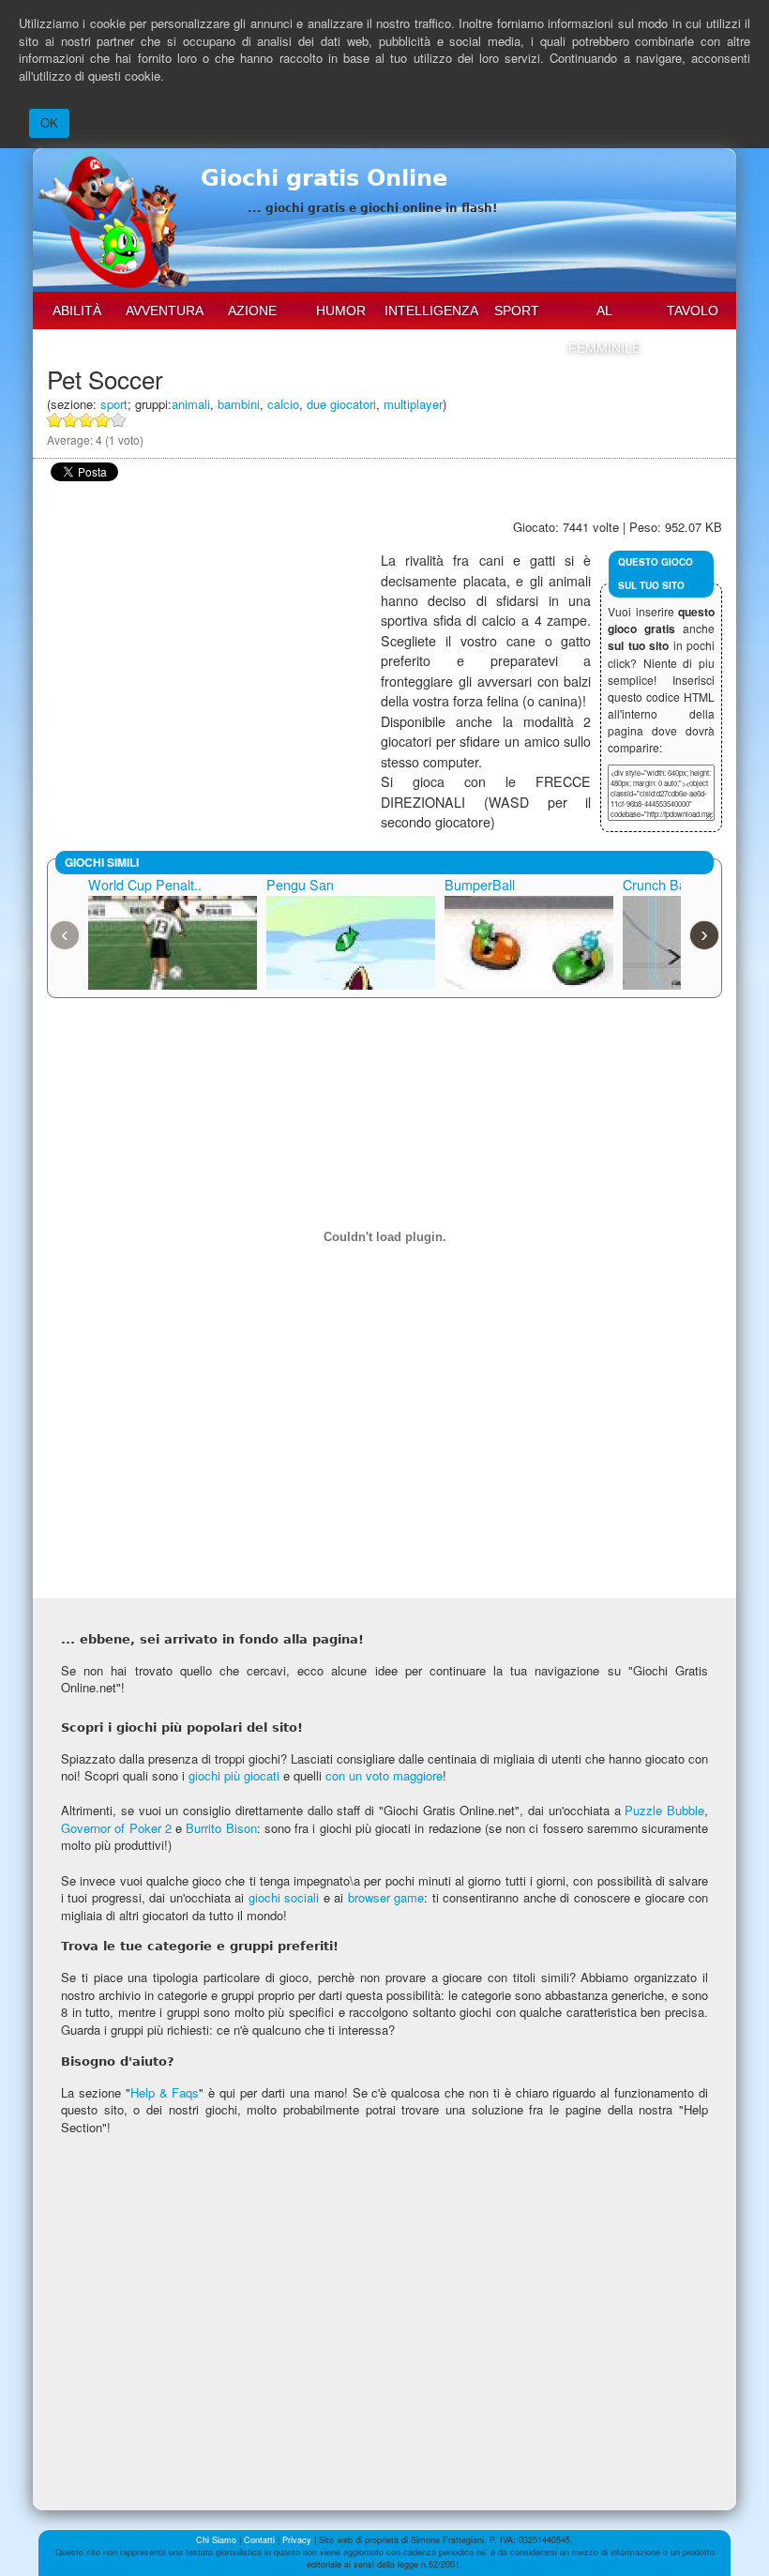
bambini (239, 404)
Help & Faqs (165, 2092)
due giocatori (341, 404)
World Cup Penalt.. (145, 885)
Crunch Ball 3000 (674, 885)
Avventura (165, 311)
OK (49, 122)
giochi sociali (284, 1897)
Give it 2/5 (71, 420)
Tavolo (693, 311)
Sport (517, 311)
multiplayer (413, 404)
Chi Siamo (216, 2540)
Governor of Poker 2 (116, 1828)
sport (114, 404)
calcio (283, 404)
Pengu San (300, 885)
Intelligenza (429, 311)
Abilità (77, 311)
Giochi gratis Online (324, 178)
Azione (252, 311)
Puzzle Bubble (664, 1810)
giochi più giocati (234, 1775)
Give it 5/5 (119, 420)
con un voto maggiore (384, 1775)
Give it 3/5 (87, 420)
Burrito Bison (221, 1828)
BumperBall (480, 885)
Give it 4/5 (103, 420)
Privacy (297, 2540)
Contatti (259, 2540)
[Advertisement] (214, 682)
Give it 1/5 (55, 420)
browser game (386, 1897)
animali (191, 404)
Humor (341, 311)
